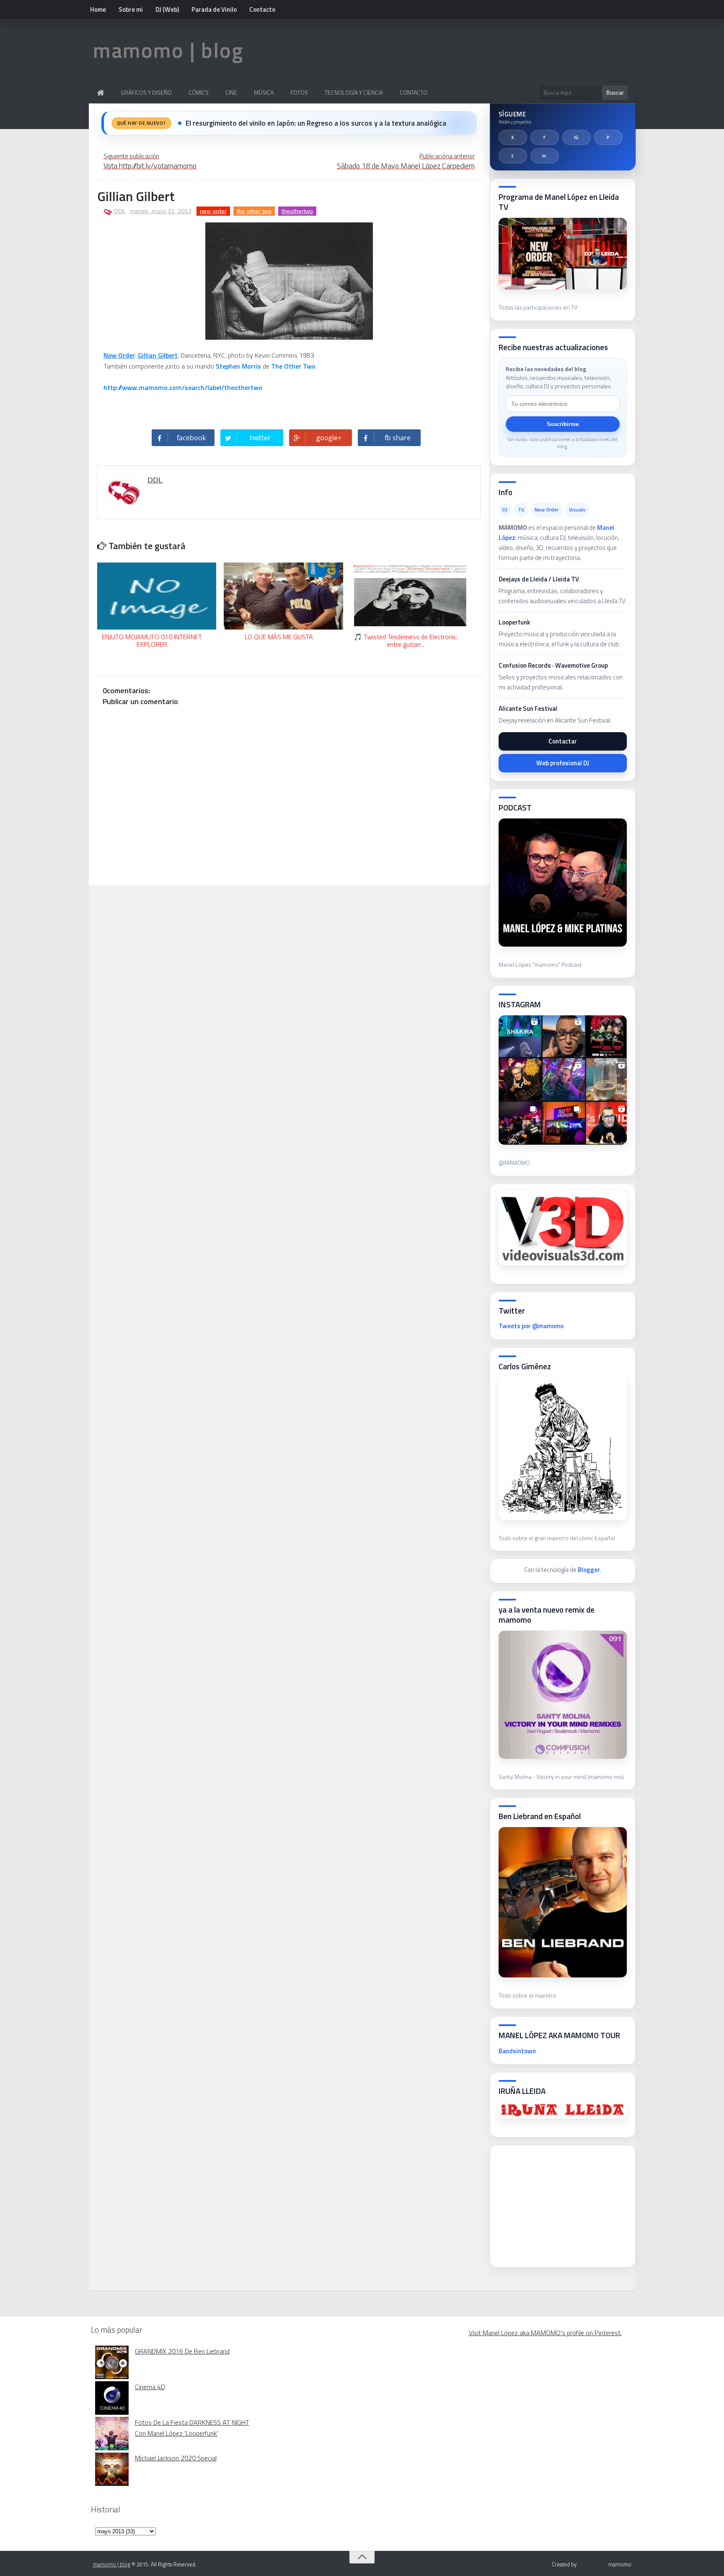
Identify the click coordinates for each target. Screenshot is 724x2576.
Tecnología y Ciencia (354, 92)
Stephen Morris (238, 366)
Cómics (199, 92)
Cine (231, 92)
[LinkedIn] (545, 156)
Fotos (299, 92)
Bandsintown (517, 2051)
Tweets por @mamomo (531, 1326)
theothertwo (297, 211)
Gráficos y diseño (146, 92)
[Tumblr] (513, 156)
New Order (119, 355)
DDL (120, 211)
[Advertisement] (561, 2204)
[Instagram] (577, 137)
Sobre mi (131, 9)
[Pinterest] (608, 137)
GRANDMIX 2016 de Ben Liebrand (182, 2351)
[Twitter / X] (513, 137)
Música (264, 92)
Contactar (563, 741)
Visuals (577, 510)
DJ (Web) (167, 9)
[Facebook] (545, 137)
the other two (254, 211)
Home (98, 9)
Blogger (589, 1570)
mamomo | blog (168, 50)
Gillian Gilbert (158, 355)
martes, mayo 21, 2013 (161, 211)
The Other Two (293, 366)
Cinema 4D (150, 2387)
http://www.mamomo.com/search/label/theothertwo (183, 387)
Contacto (262, 9)
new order (213, 211)
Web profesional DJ (563, 763)
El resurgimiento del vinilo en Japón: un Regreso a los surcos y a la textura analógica (316, 123)
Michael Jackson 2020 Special (176, 2458)
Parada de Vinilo (214, 9)
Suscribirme (563, 424)
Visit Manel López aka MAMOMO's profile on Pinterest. (545, 2333)
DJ (505, 510)
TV (521, 510)
